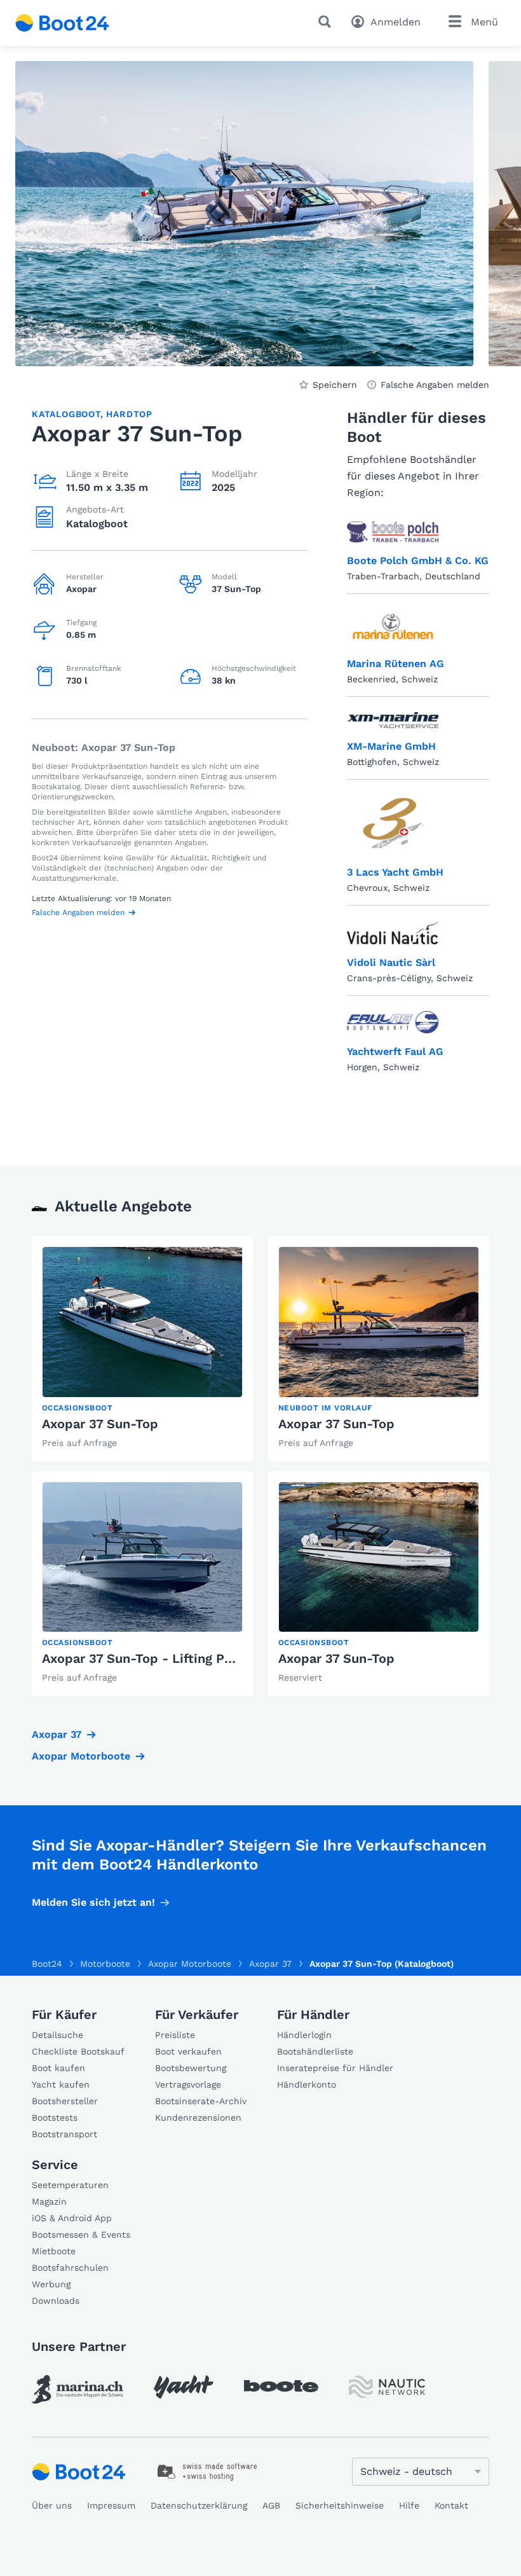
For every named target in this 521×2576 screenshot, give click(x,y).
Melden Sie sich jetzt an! (93, 1902)
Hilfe (409, 2505)
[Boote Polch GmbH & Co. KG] (393, 532)
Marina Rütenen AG (396, 664)
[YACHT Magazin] (184, 2387)
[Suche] (327, 22)
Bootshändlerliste (315, 2051)
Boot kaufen (58, 2068)
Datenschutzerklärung (199, 2505)
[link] (142, 1349)
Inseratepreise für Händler (335, 2068)
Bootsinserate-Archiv (201, 2101)
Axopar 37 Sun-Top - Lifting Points (149, 1658)
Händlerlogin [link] (304, 2035)
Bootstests (55, 2118)
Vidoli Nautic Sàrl (391, 962)
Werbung (51, 2284)
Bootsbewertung (191, 2068)
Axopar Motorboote (81, 1756)
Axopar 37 (57, 1734)
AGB (271, 2505)
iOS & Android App (72, 2218)
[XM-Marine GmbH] (393, 720)
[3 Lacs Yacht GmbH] (393, 824)
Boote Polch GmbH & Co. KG (418, 561)
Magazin (49, 2201)
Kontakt (451, 2505)
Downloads (56, 2301)
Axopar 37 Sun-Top (100, 1424)
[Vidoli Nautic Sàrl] (393, 932)
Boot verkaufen (188, 2051)
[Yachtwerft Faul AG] (393, 1023)
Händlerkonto (307, 2084)
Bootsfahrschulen (70, 2268)
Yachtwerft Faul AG (395, 1051)
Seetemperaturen (70, 2185)
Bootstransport (64, 2134)
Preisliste (175, 2035)
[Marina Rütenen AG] (393, 628)
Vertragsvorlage (188, 2084)
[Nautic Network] (387, 2387)
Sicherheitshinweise (340, 2505)
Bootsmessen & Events (81, 2235)
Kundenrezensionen (198, 2118)
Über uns (52, 2505)
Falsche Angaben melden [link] (435, 385)
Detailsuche (58, 2035)
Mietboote (54, 2251)
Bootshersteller (65, 2101)
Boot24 (47, 1964)
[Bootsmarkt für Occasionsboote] (62, 23)
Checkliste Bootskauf (78, 2051)
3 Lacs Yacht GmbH (395, 872)
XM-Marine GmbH (391, 746)
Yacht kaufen (61, 2084)
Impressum (111, 2505)
